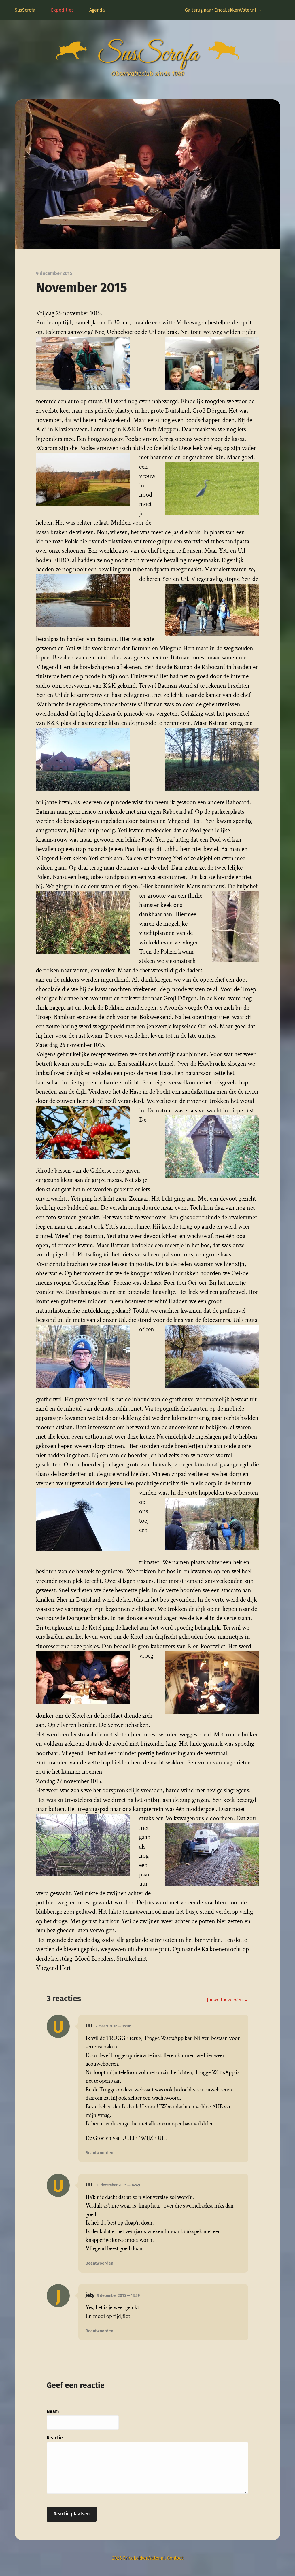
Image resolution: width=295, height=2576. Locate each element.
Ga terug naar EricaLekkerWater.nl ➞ (223, 10)
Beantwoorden (99, 2153)
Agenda (97, 10)
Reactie (55, 2438)
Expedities (62, 10)
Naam (53, 2411)
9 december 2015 (118, 2296)
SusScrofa (25, 10)
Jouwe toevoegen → (228, 2000)
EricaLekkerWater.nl (144, 2558)
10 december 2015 (118, 2185)
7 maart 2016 (113, 2026)
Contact (175, 2558)
